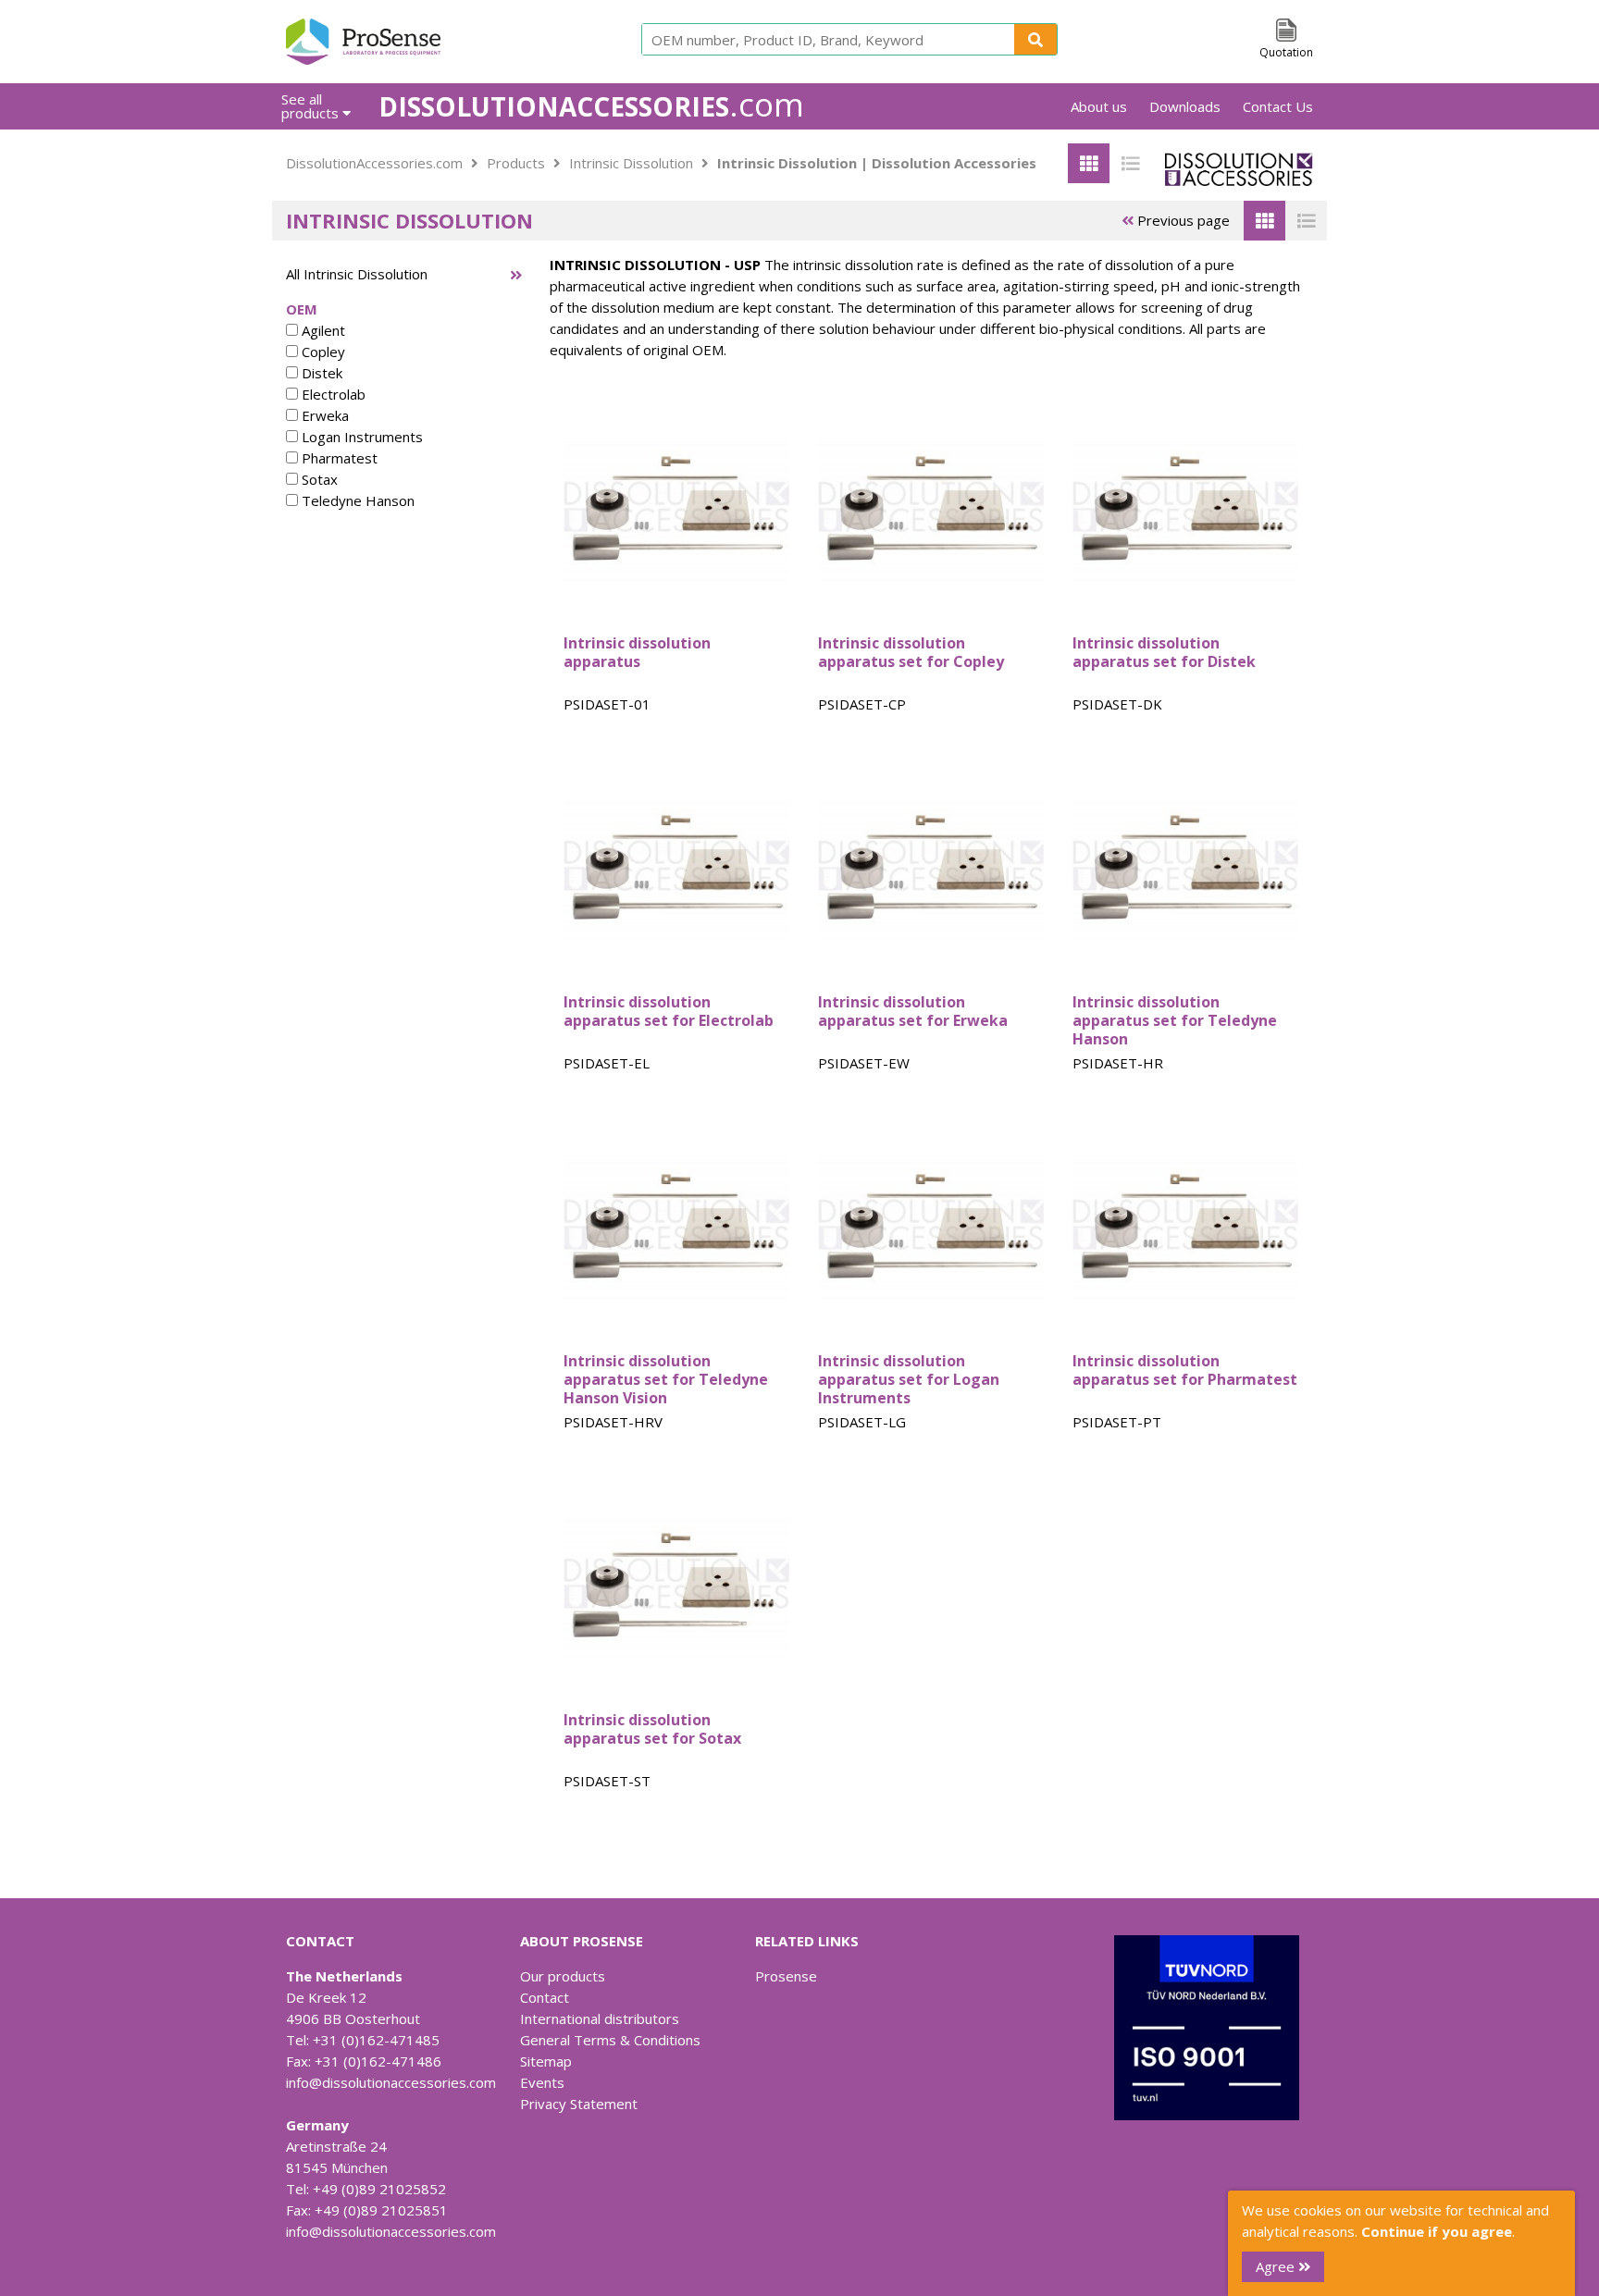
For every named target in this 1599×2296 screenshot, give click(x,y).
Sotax (318, 479)
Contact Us (1278, 106)
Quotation (1286, 52)
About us (1099, 106)
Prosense (786, 1976)
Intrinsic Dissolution (631, 163)
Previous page (1182, 220)
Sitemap (546, 2061)
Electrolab (332, 394)
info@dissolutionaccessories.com (391, 2082)
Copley (322, 352)
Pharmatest (338, 458)
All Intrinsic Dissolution (357, 274)
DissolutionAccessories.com (374, 163)
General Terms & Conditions (610, 2040)
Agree (1277, 2266)
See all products (312, 106)
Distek (320, 373)
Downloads (1185, 106)
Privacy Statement (579, 2104)
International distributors (600, 2018)
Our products (563, 1976)
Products (516, 163)
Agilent (322, 330)
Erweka (323, 415)
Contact (545, 1997)
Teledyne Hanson (356, 500)
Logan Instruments (360, 437)
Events (542, 2082)
